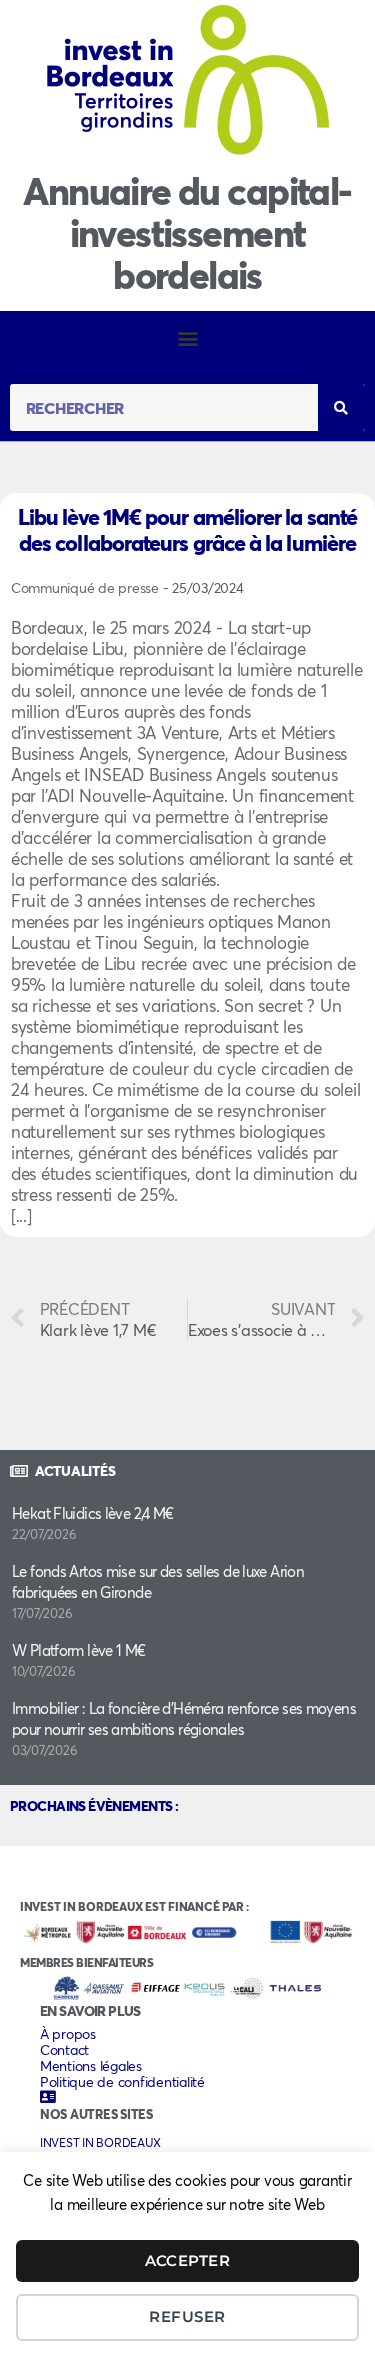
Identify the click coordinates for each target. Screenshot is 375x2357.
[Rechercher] (341, 407)
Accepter (188, 2260)
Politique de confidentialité (122, 2082)
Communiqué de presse (127, 587)
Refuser (187, 2316)
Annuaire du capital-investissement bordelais (187, 232)
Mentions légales (91, 2066)
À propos (68, 2034)
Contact (64, 2050)
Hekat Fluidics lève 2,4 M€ (93, 1513)
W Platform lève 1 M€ (79, 1650)
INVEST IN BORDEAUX (100, 2142)
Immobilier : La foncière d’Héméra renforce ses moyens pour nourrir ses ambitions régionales (184, 1718)
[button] (187, 337)
